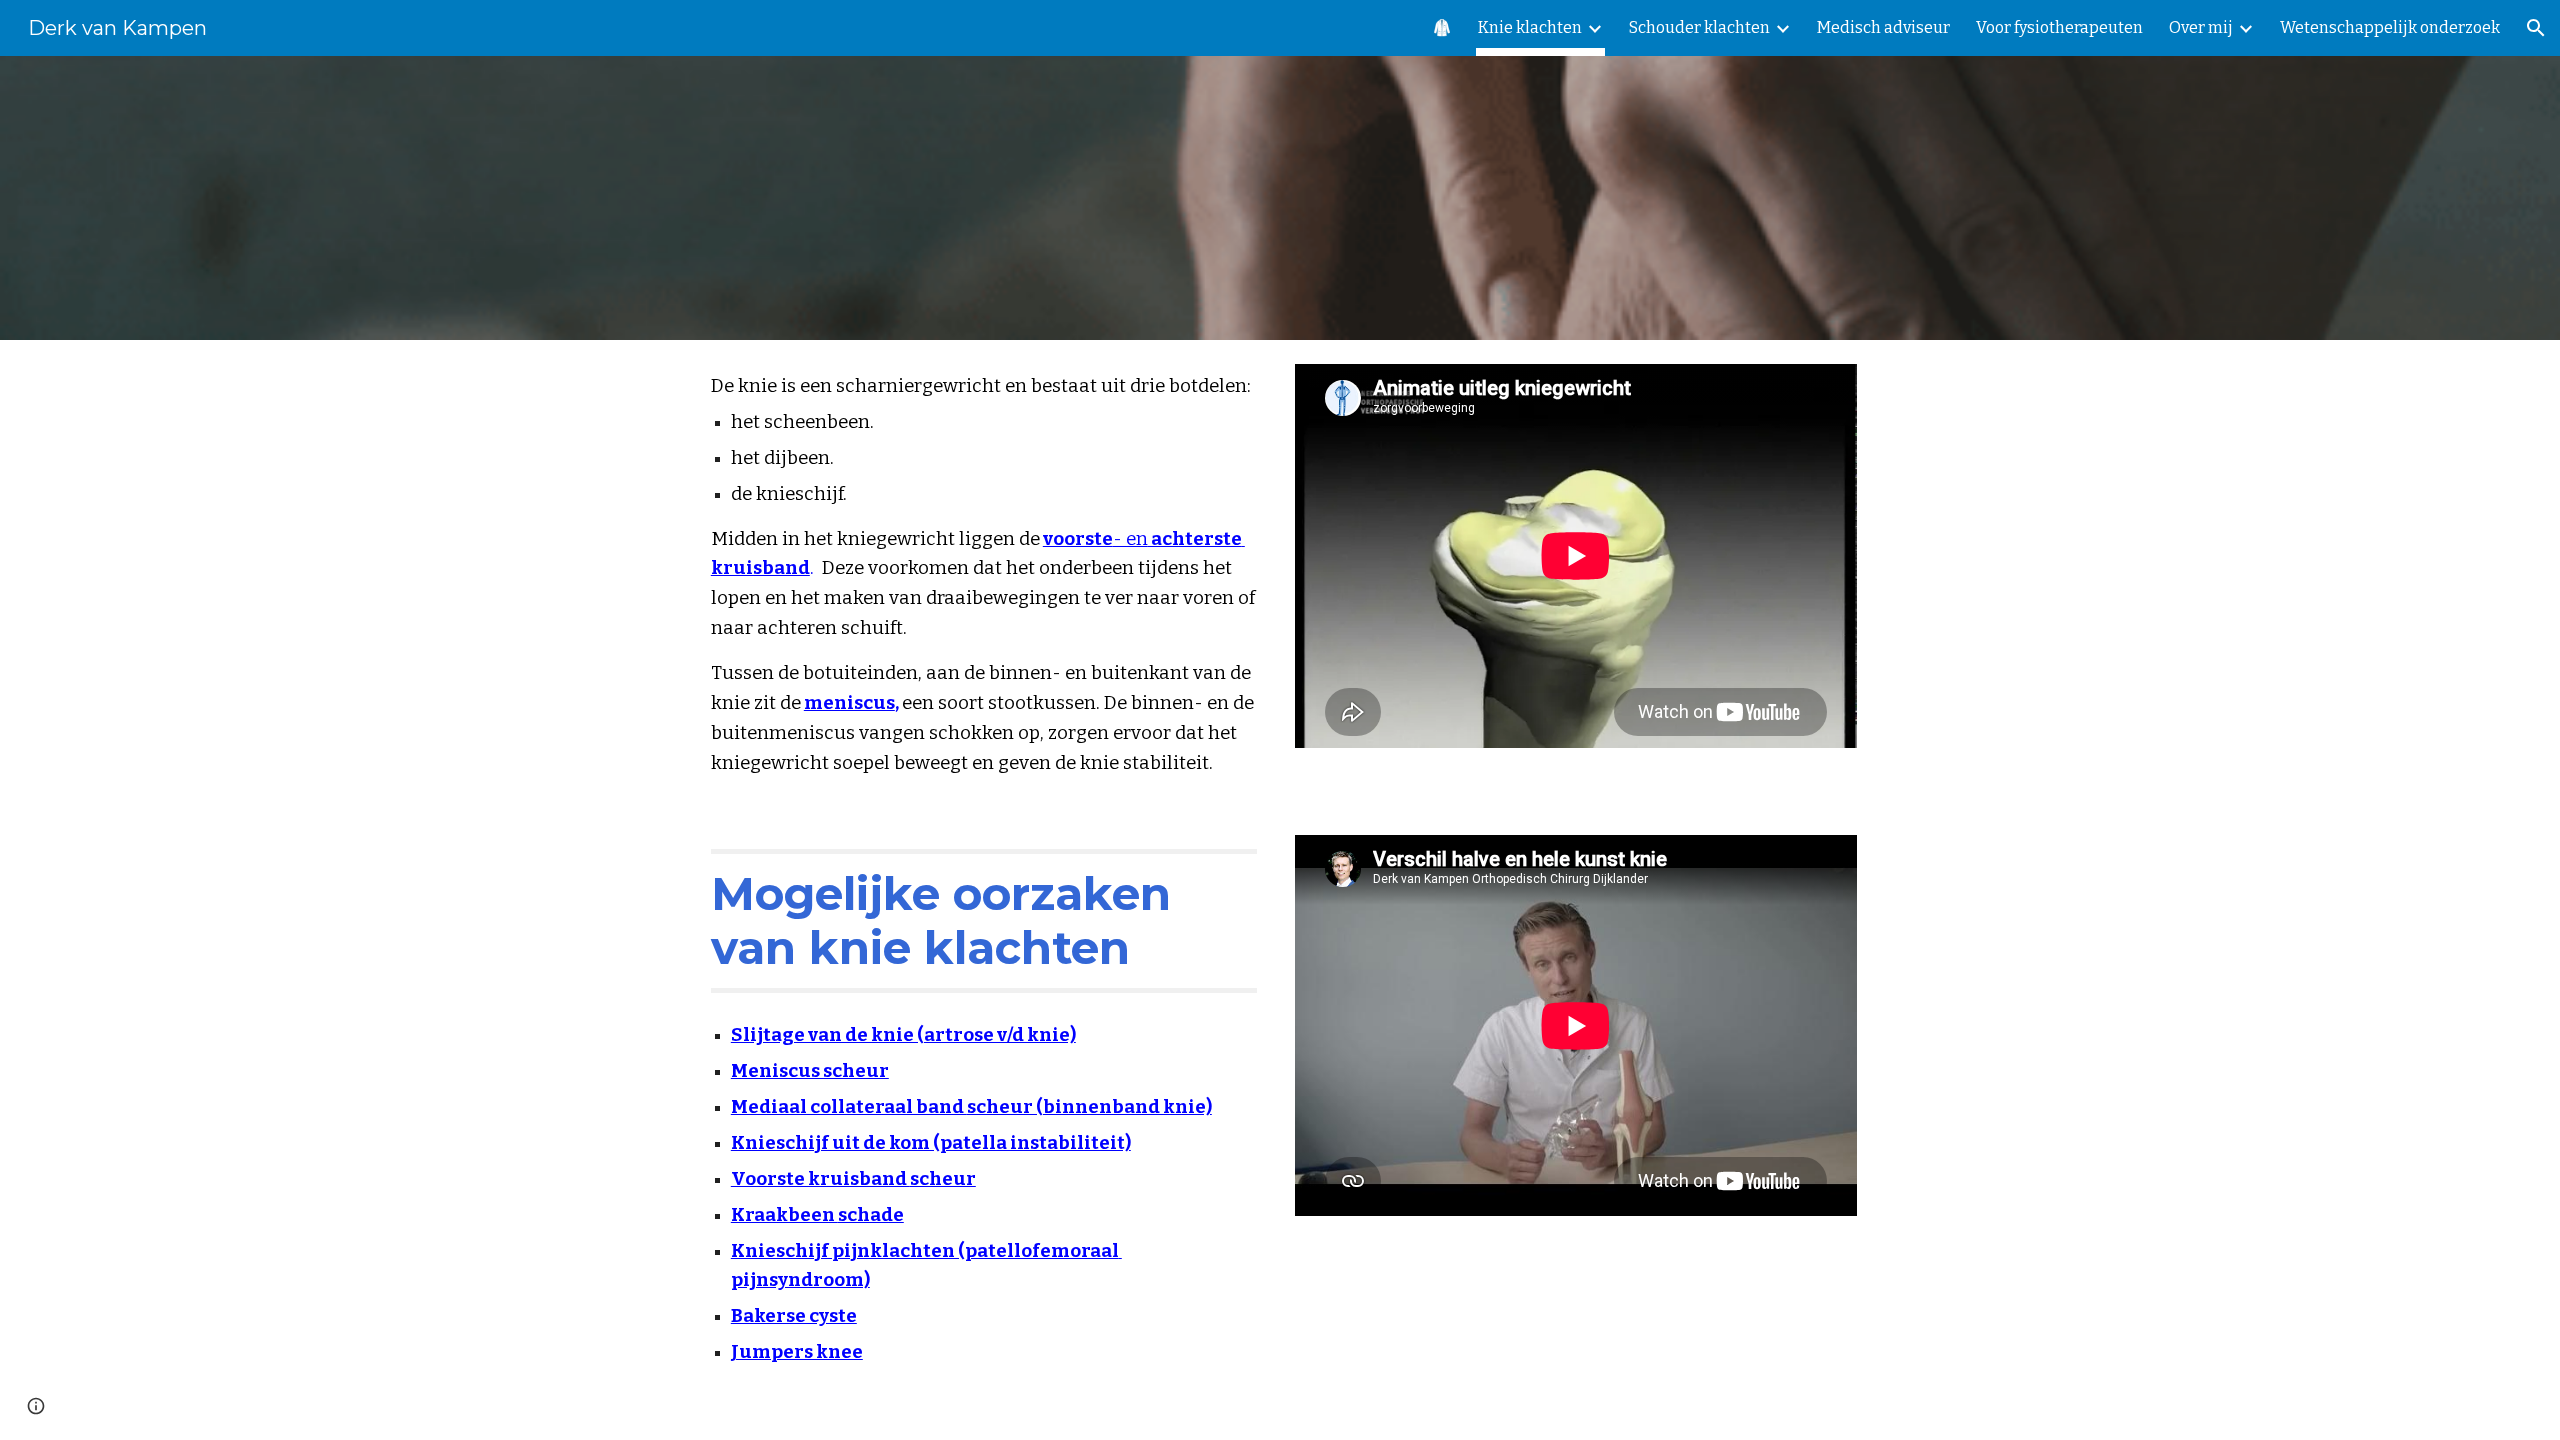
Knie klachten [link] (1530, 27)
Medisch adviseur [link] (1883, 27)
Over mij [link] (2201, 27)
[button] (2536, 28)
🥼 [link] (1442, 27)
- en (1130, 539)
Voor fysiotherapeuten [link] (2059, 27)
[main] (984, 575)
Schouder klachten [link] (1699, 27)
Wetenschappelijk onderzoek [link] (2390, 27)
